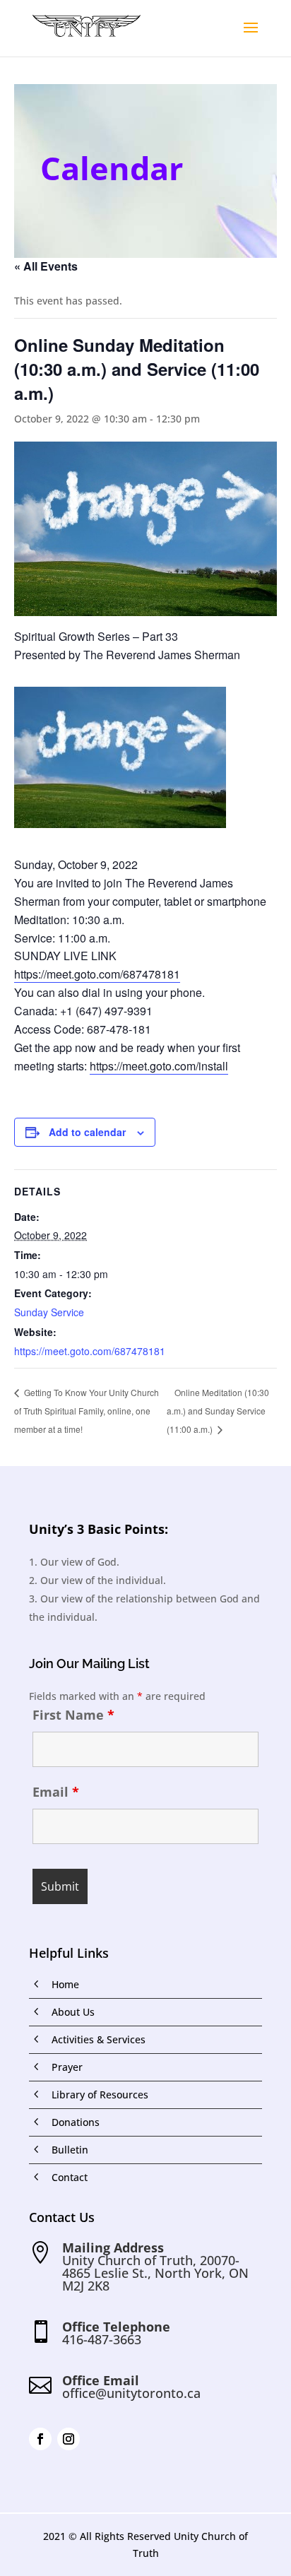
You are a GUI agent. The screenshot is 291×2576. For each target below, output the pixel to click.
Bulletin (70, 2150)
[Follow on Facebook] (40, 2439)
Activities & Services (99, 2039)
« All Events (46, 266)
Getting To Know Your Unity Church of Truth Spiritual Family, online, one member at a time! (87, 1410)
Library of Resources (100, 2095)
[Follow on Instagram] (69, 2439)
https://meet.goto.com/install (159, 1066)
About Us (73, 2012)
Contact (70, 2177)
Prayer (67, 2067)
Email (56, 1792)
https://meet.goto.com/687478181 (97, 974)
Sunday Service (49, 1312)
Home (65, 1984)
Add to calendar (87, 1132)
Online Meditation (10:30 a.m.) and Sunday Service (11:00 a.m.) (218, 1411)
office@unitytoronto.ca (131, 2393)
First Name (73, 1715)
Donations (76, 2122)
